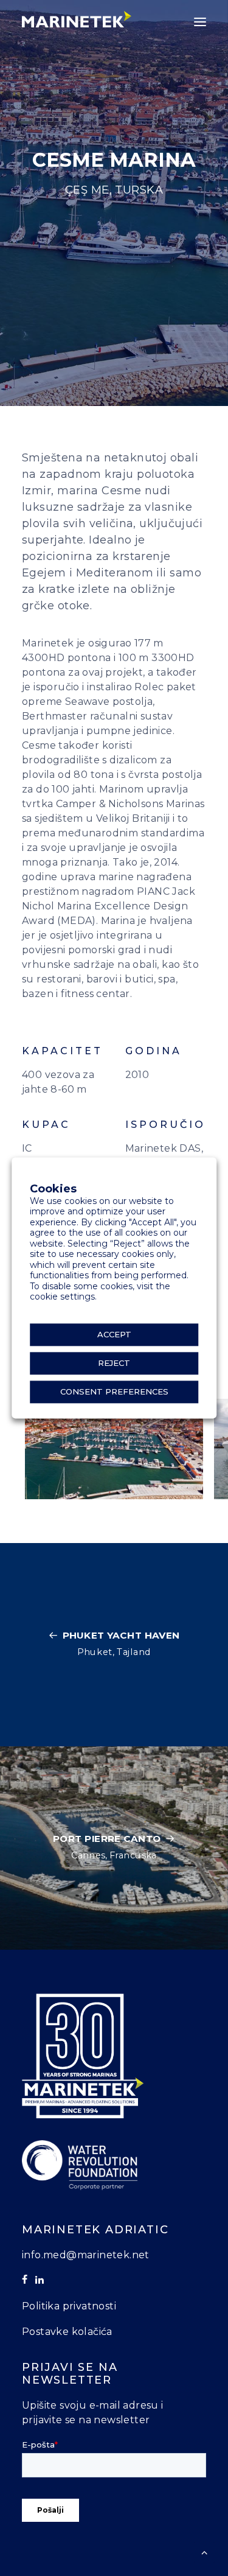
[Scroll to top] (204, 2551)
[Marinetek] (77, 19)
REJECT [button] (114, 1363)
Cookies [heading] (53, 1189)
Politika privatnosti (69, 2306)
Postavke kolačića (67, 2332)
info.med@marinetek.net (86, 2255)
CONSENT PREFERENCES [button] (114, 1392)
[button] (200, 22)
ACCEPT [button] (114, 1335)
